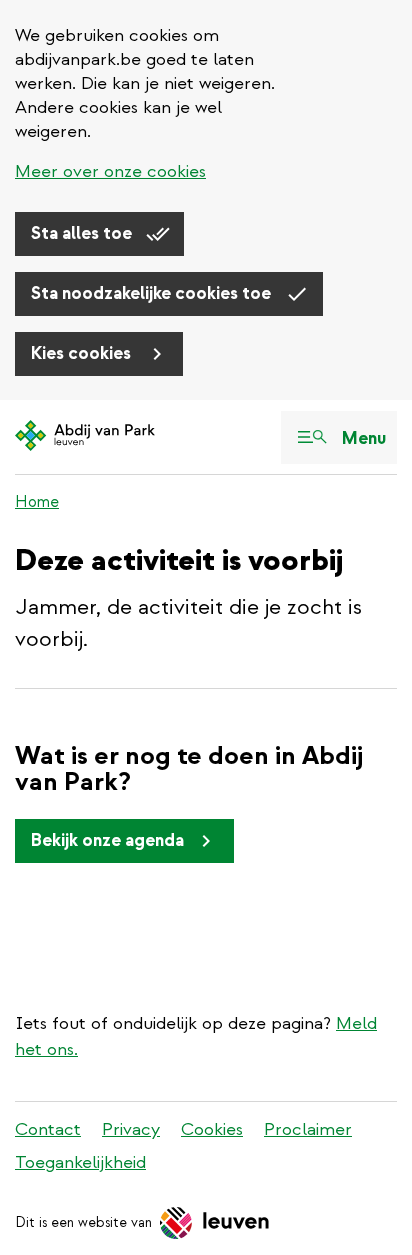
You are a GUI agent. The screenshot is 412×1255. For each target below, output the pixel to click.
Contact (48, 1129)
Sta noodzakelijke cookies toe (153, 293)
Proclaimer (308, 1129)
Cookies (212, 1129)
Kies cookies (83, 353)
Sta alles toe (83, 233)
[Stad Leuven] (215, 1223)
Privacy (131, 1129)
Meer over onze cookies (110, 171)
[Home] (85, 437)
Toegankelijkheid (80, 1162)
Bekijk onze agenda (107, 840)
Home (37, 502)
